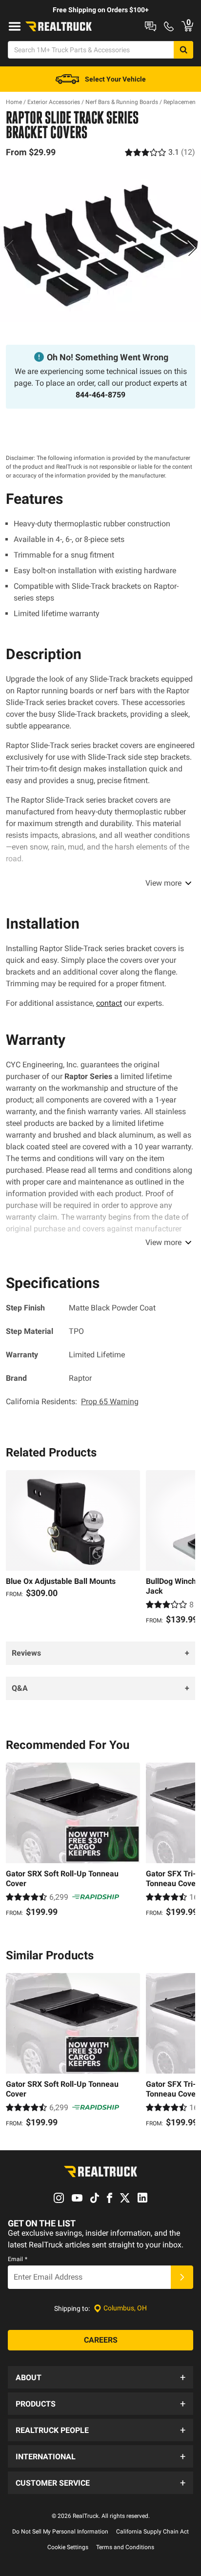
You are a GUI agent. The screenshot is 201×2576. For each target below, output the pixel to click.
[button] (100, 2377)
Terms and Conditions (125, 2547)
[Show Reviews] (160, 152)
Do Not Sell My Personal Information (60, 2532)
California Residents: (72, 1402)
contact (109, 1003)
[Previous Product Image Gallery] (9, 248)
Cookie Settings (68, 2547)
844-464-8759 (100, 395)
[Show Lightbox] (100, 246)
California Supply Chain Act (152, 2532)
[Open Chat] (151, 26)
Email (18, 2259)
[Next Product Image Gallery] (192, 248)
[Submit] (182, 2277)
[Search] (183, 50)
